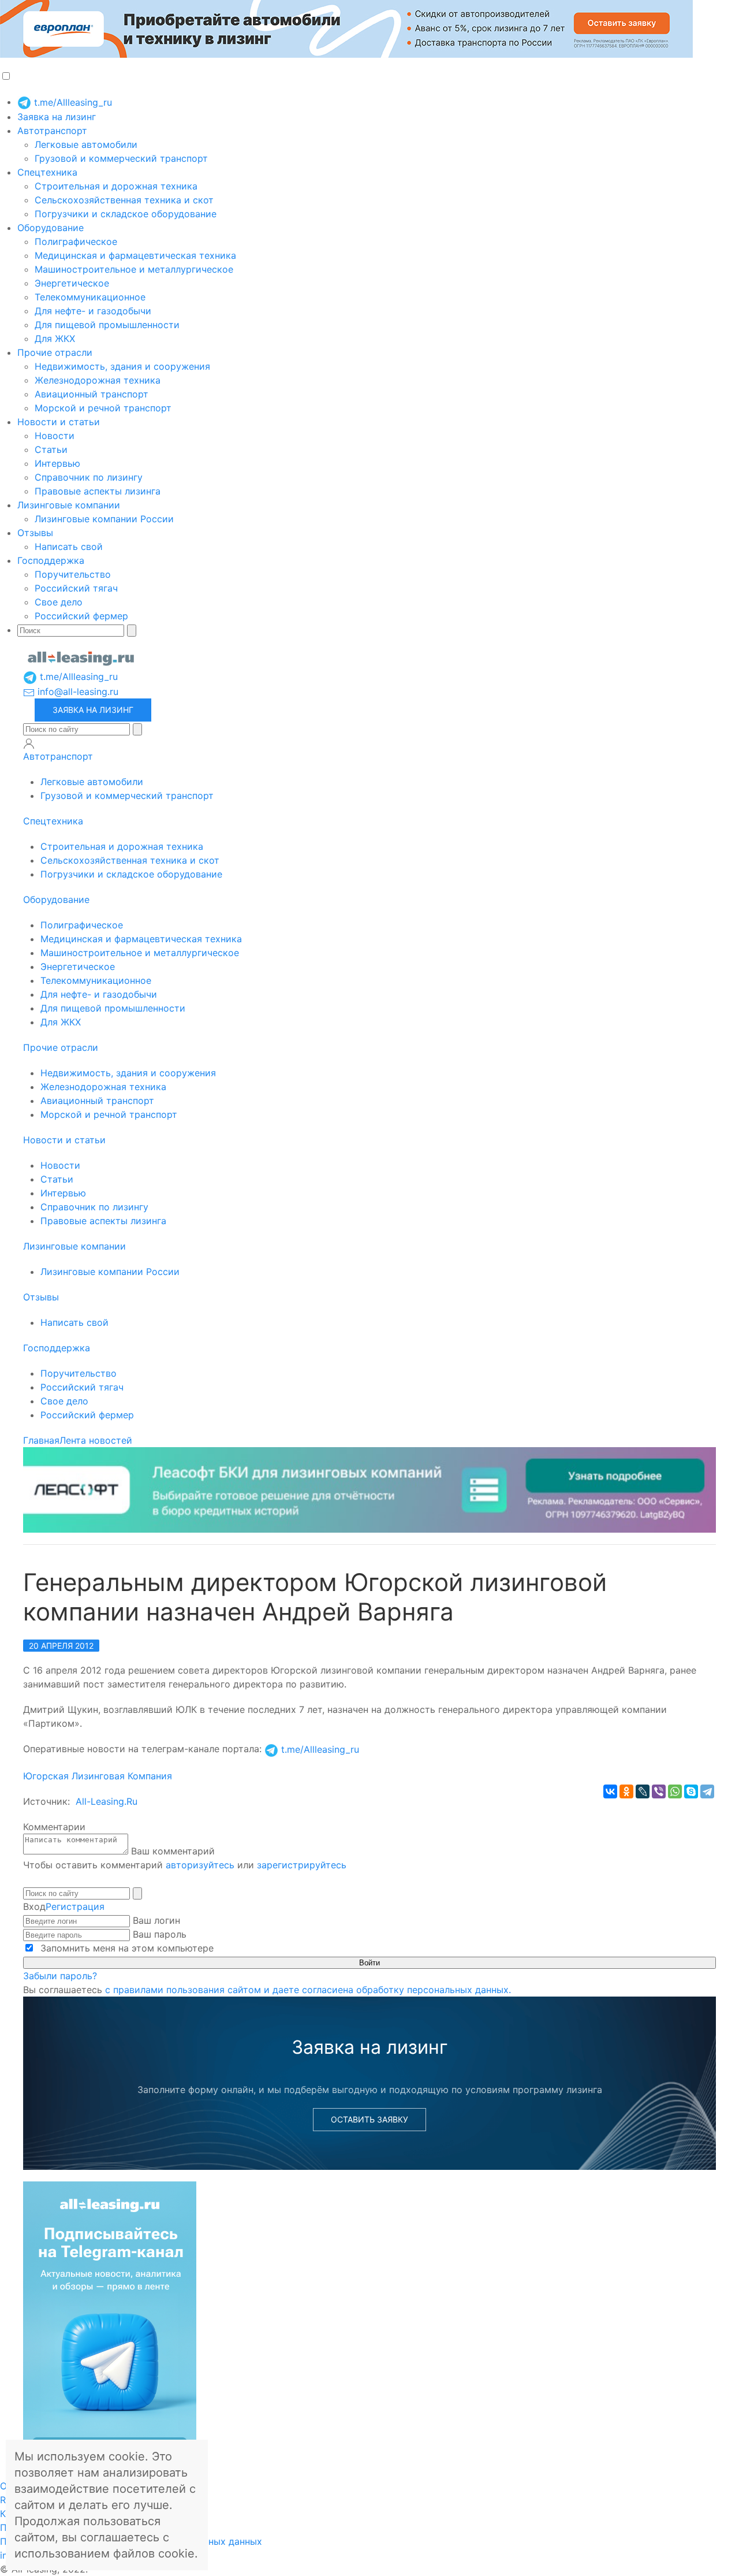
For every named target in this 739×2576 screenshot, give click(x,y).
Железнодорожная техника (98, 380)
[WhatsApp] (675, 1791)
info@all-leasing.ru (76, 692)
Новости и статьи (59, 422)
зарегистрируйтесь (302, 1865)
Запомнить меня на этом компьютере (126, 1948)
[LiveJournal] (643, 1791)
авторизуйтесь (200, 1865)
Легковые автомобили (86, 144)
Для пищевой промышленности (107, 325)
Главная (41, 1440)
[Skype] (691, 1791)
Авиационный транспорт (92, 394)
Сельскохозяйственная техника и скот (124, 200)
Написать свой (69, 547)
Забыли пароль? (60, 1976)
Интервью (57, 463)
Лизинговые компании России (104, 519)
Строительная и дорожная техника (116, 186)
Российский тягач (76, 588)
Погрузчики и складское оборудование (126, 214)
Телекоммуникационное (90, 297)
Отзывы (35, 533)
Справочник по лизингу (89, 477)
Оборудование (51, 228)
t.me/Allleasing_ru (72, 102)
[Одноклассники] (626, 1791)
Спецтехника (47, 172)
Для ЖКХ (55, 339)
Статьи (51, 449)
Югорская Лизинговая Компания (98, 1776)
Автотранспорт (52, 131)
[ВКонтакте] (610, 1791)
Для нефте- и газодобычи (93, 311)
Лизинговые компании (69, 505)
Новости (55, 436)
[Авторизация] (29, 744)
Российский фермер (81, 616)
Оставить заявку (369, 2119)
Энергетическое (72, 283)
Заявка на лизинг (57, 117)
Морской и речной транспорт (103, 408)
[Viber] (659, 1791)
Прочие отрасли (55, 352)
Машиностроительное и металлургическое (134, 269)
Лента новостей (96, 1440)
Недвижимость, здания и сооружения (122, 366)
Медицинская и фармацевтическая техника (135, 255)
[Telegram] (707, 1791)
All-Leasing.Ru (107, 1801)
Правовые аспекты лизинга (98, 491)
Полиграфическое (76, 241)
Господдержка (51, 560)
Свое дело (59, 602)
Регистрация (75, 1906)
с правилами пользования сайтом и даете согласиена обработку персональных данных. (308, 1990)
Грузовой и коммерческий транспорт (121, 158)
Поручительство (73, 574)
